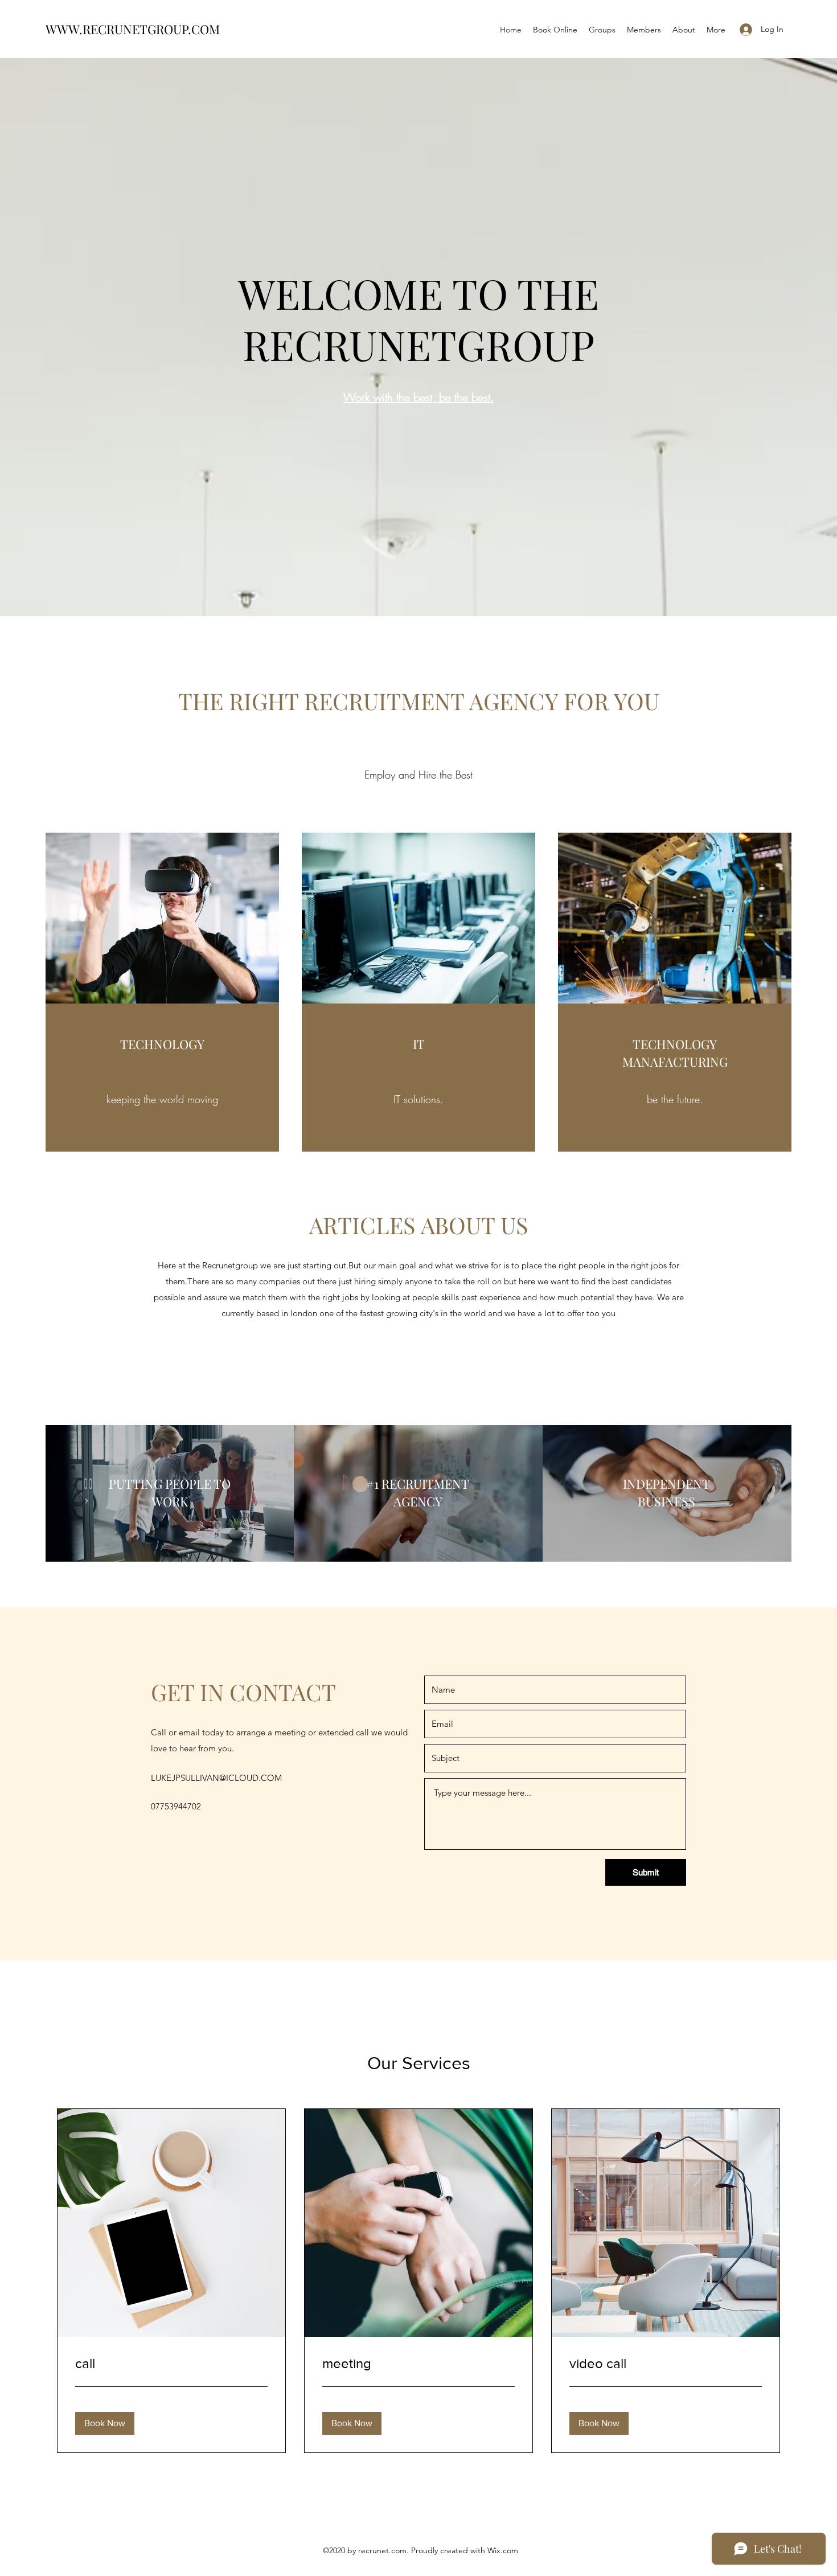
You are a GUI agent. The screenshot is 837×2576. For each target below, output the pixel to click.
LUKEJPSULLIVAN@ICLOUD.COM (216, 1778)
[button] (105, 2423)
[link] (171, 2364)
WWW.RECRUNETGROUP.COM (133, 29)
